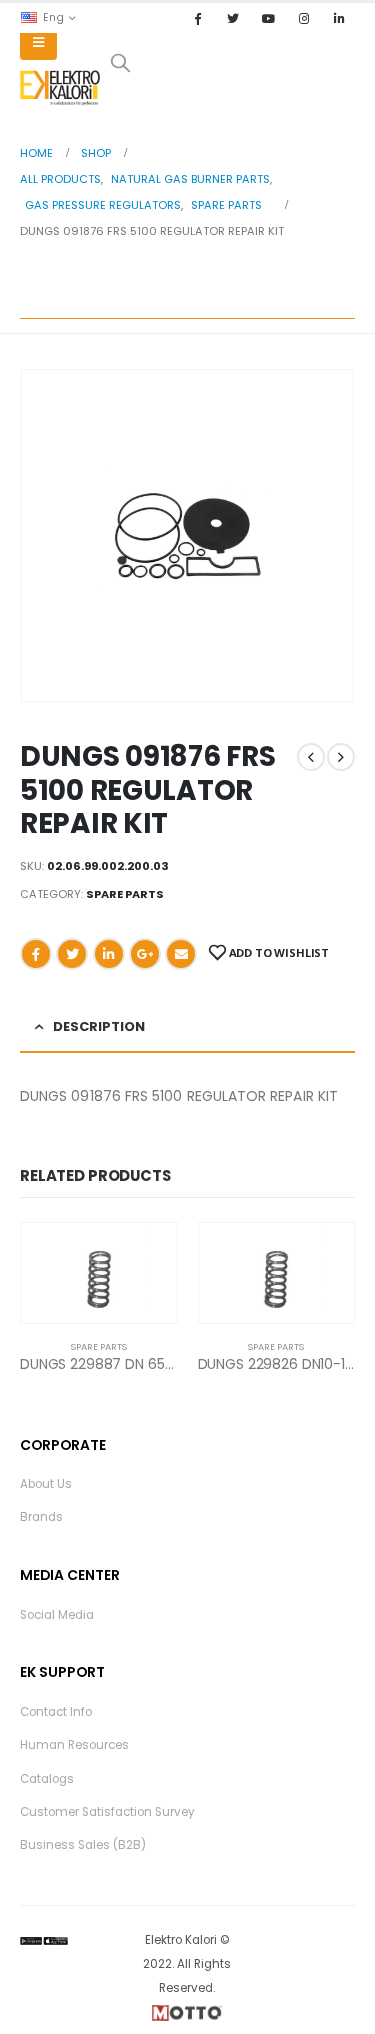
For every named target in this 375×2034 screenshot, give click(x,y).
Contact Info (56, 1712)
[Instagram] (304, 18)
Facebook (36, 954)
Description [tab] (99, 1026)
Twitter (72, 954)
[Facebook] (198, 18)
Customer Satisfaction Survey (107, 1812)
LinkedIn (109, 954)
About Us (46, 1484)
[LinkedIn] (339, 18)
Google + (145, 954)
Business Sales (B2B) (83, 1845)
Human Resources (74, 1745)
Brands (41, 1517)
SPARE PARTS (125, 894)
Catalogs (47, 1779)
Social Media (57, 1615)
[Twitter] (233, 18)
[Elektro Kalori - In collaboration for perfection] (60, 88)
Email (181, 954)
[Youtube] (268, 18)
